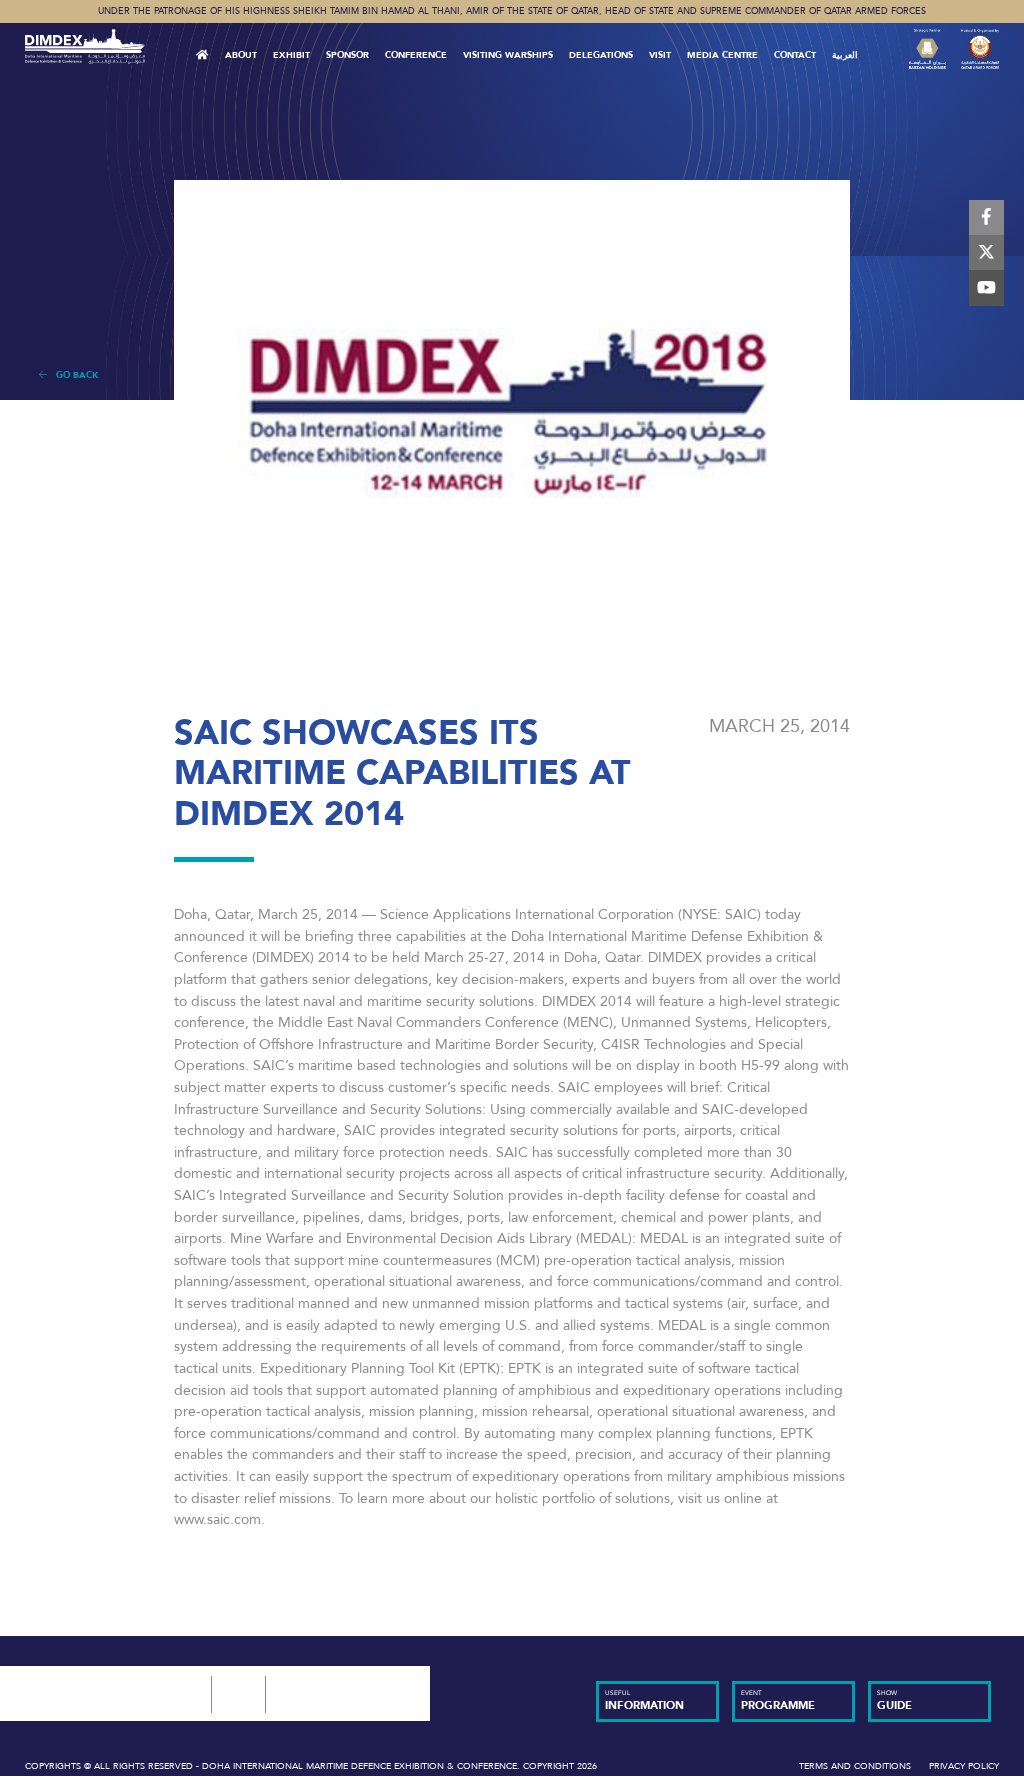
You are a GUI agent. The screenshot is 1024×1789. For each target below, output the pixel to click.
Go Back (73, 375)
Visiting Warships (508, 55)
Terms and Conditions (855, 1766)
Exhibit (291, 55)
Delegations (601, 55)
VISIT (660, 55)
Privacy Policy (964, 1766)
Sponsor (347, 55)
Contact (795, 55)
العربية (845, 55)
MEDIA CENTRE (722, 55)
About (241, 55)
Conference (416, 55)
